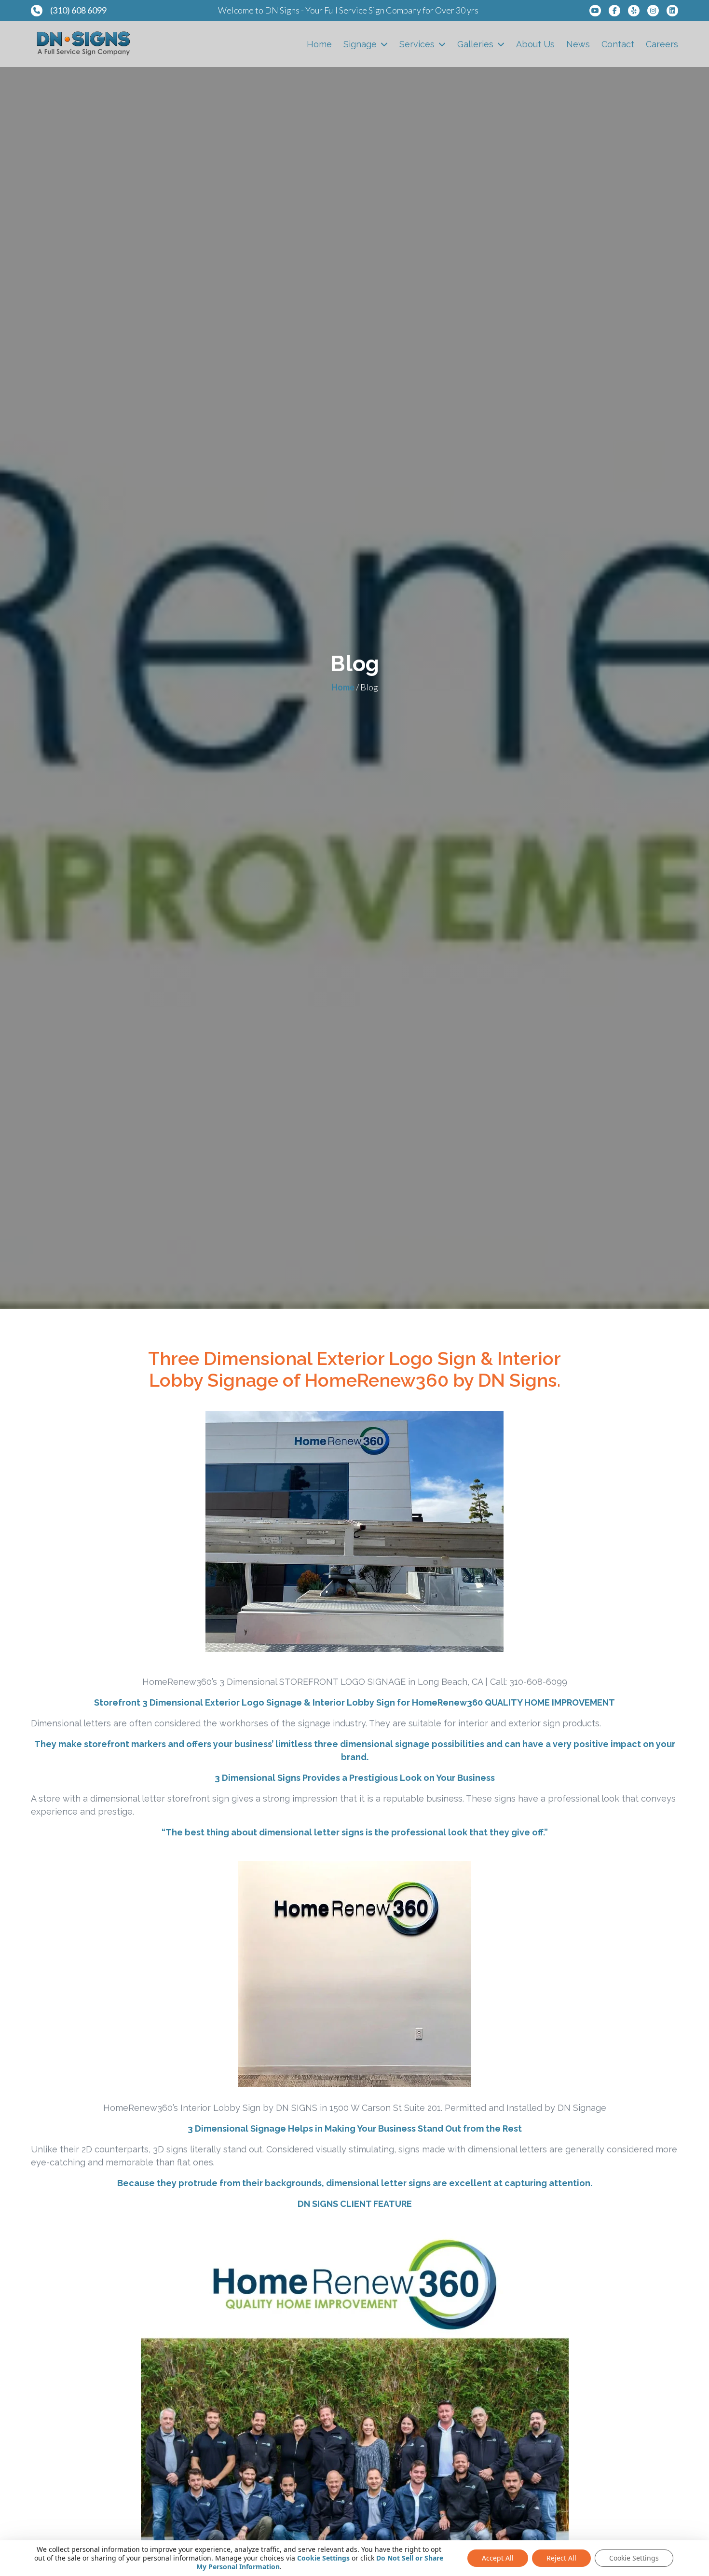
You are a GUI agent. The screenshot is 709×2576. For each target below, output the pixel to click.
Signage (360, 44)
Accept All (498, 2558)
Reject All (561, 2558)
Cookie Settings (323, 2558)
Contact (618, 44)
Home (319, 44)
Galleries (475, 44)
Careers (662, 44)
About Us (535, 44)
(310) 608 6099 (78, 10)
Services (417, 44)
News (578, 44)
